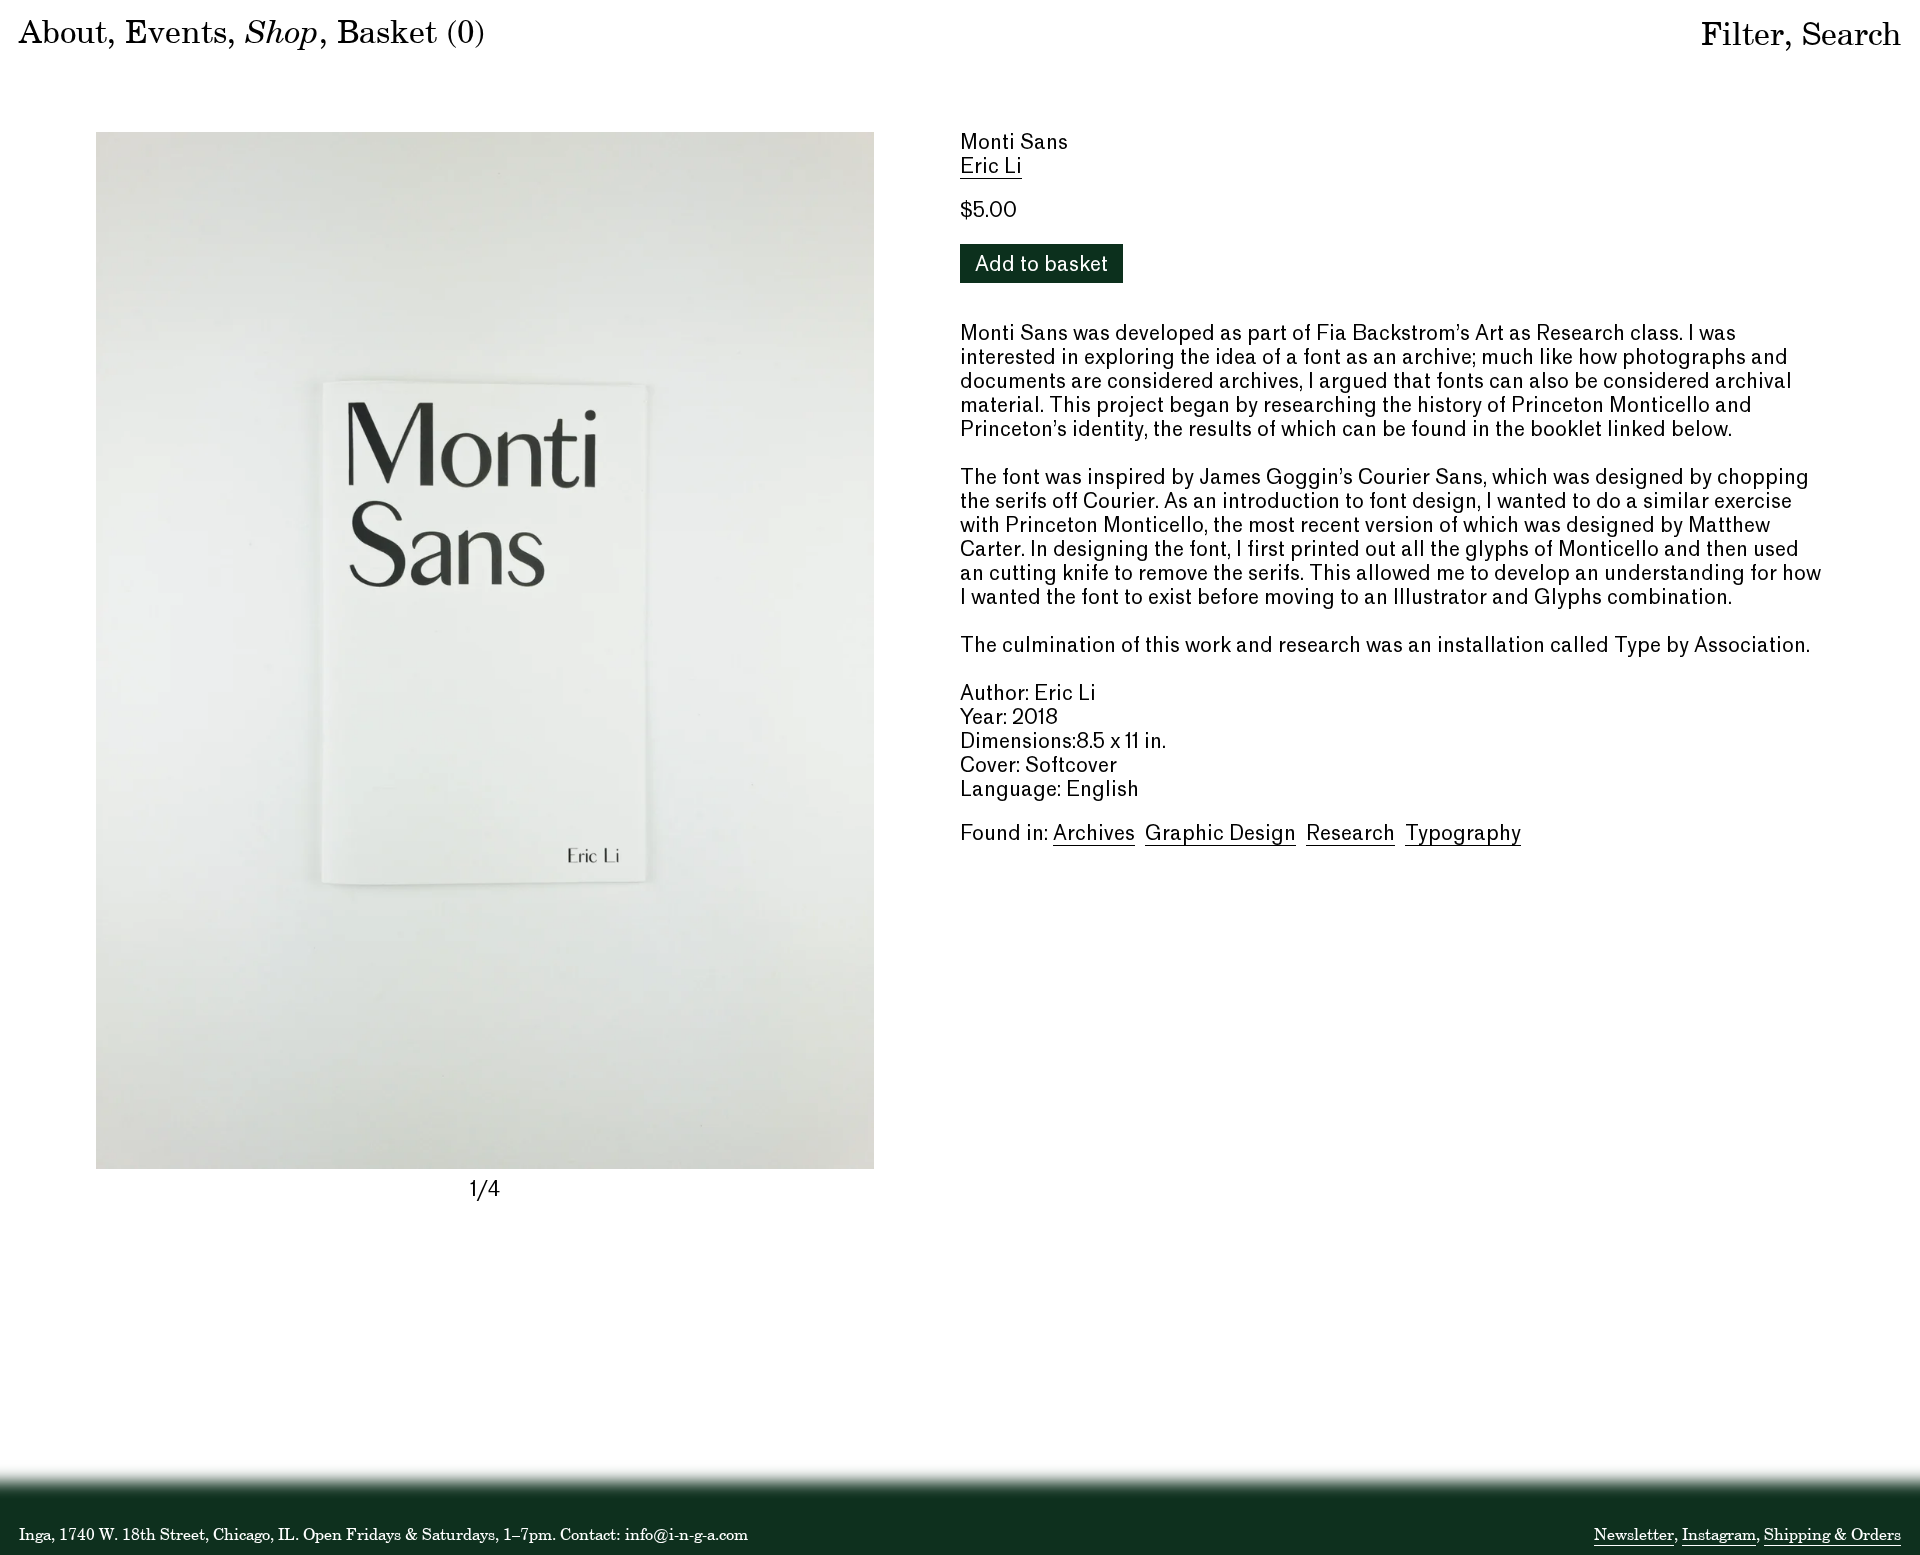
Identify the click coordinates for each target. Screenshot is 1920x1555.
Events (176, 31)
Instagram (1719, 1534)
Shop (282, 30)
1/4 (485, 1191)
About (63, 31)
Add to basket (1041, 266)
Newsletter (1634, 1534)
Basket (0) (411, 31)
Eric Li (991, 168)
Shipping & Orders (1832, 1534)
